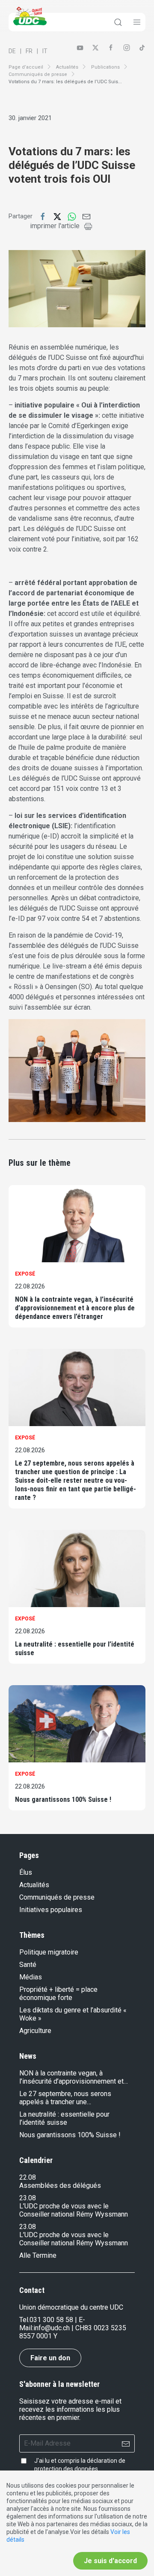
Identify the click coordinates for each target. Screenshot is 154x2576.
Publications (105, 67)
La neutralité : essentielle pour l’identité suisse (75, 1648)
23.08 (28, 2198)
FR (29, 51)
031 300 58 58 (51, 2320)
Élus (26, 1872)
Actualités (67, 67)
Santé (28, 1965)
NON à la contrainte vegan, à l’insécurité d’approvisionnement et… (74, 2077)
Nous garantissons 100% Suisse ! (63, 1799)
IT (45, 51)
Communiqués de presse (38, 74)
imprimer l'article (55, 226)
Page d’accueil (26, 67)
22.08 (28, 2177)
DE (12, 51)
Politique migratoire (49, 1952)
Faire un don (50, 2358)
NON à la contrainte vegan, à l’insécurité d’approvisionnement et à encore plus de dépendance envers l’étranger (75, 1308)
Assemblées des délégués (60, 2185)
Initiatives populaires (51, 1910)
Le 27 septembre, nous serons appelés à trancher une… (65, 2098)
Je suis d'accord (110, 2561)
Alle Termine (38, 2255)
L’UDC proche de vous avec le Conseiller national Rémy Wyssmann (74, 2210)
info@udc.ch (52, 2328)
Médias (31, 1977)
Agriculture (35, 2031)
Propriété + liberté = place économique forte (58, 1994)
